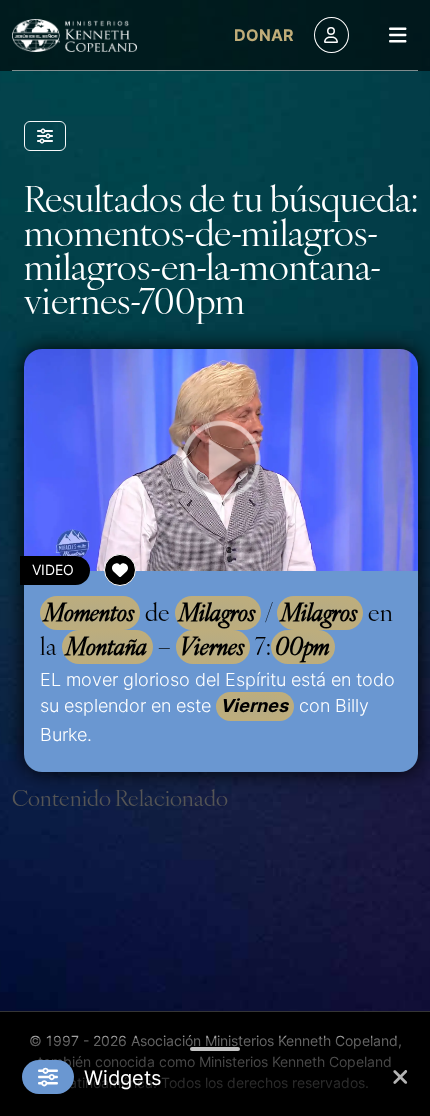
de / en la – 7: (216, 629)
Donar (264, 35)
